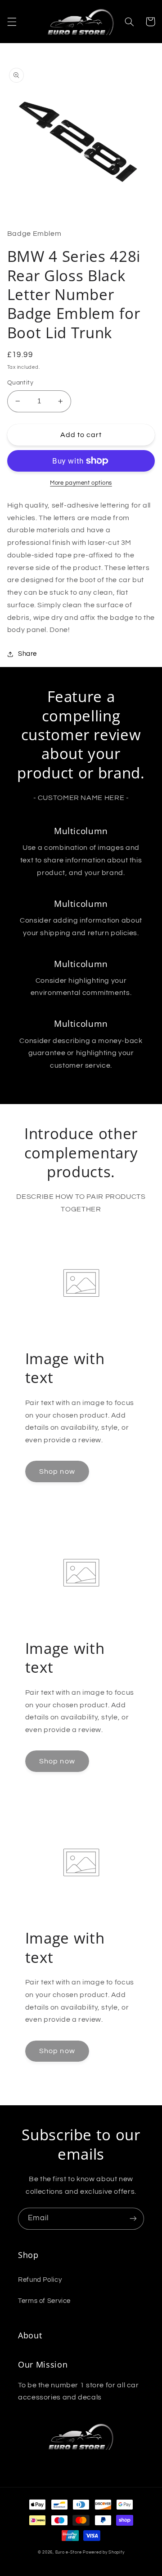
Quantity (20, 383)
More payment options (81, 483)
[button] (12, 22)
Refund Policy (40, 2280)
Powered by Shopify (103, 2552)
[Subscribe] (133, 2219)
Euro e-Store (69, 2552)
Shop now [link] (57, 1471)
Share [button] (27, 654)
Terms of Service (44, 2301)
